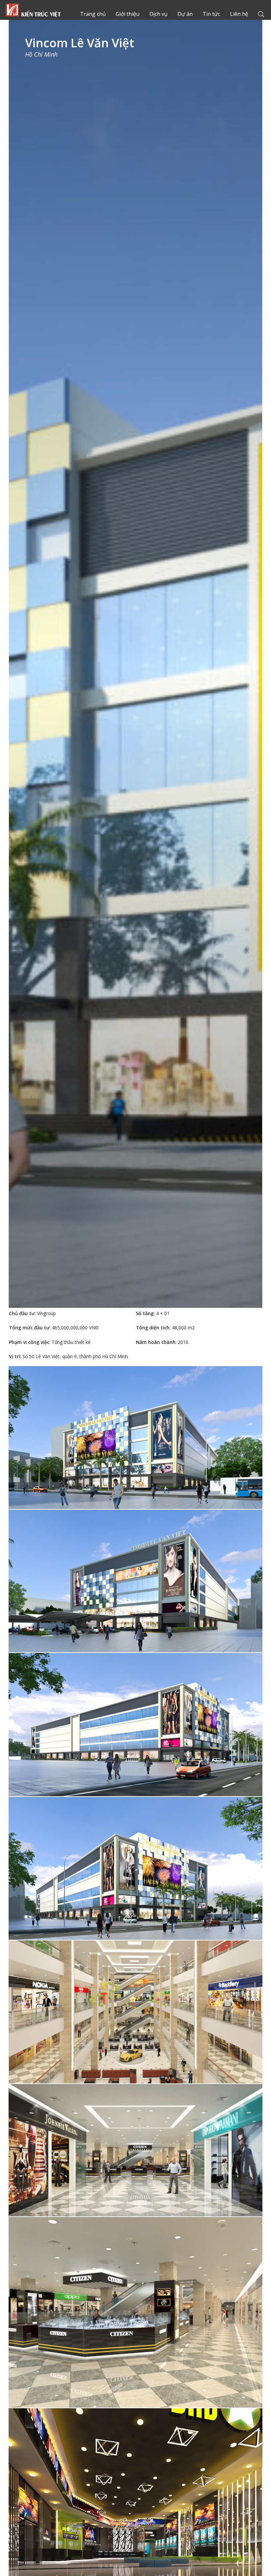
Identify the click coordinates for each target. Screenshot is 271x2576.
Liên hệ (239, 14)
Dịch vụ (158, 14)
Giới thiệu (128, 14)
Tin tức (211, 14)
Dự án (185, 14)
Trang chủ (33, 10)
